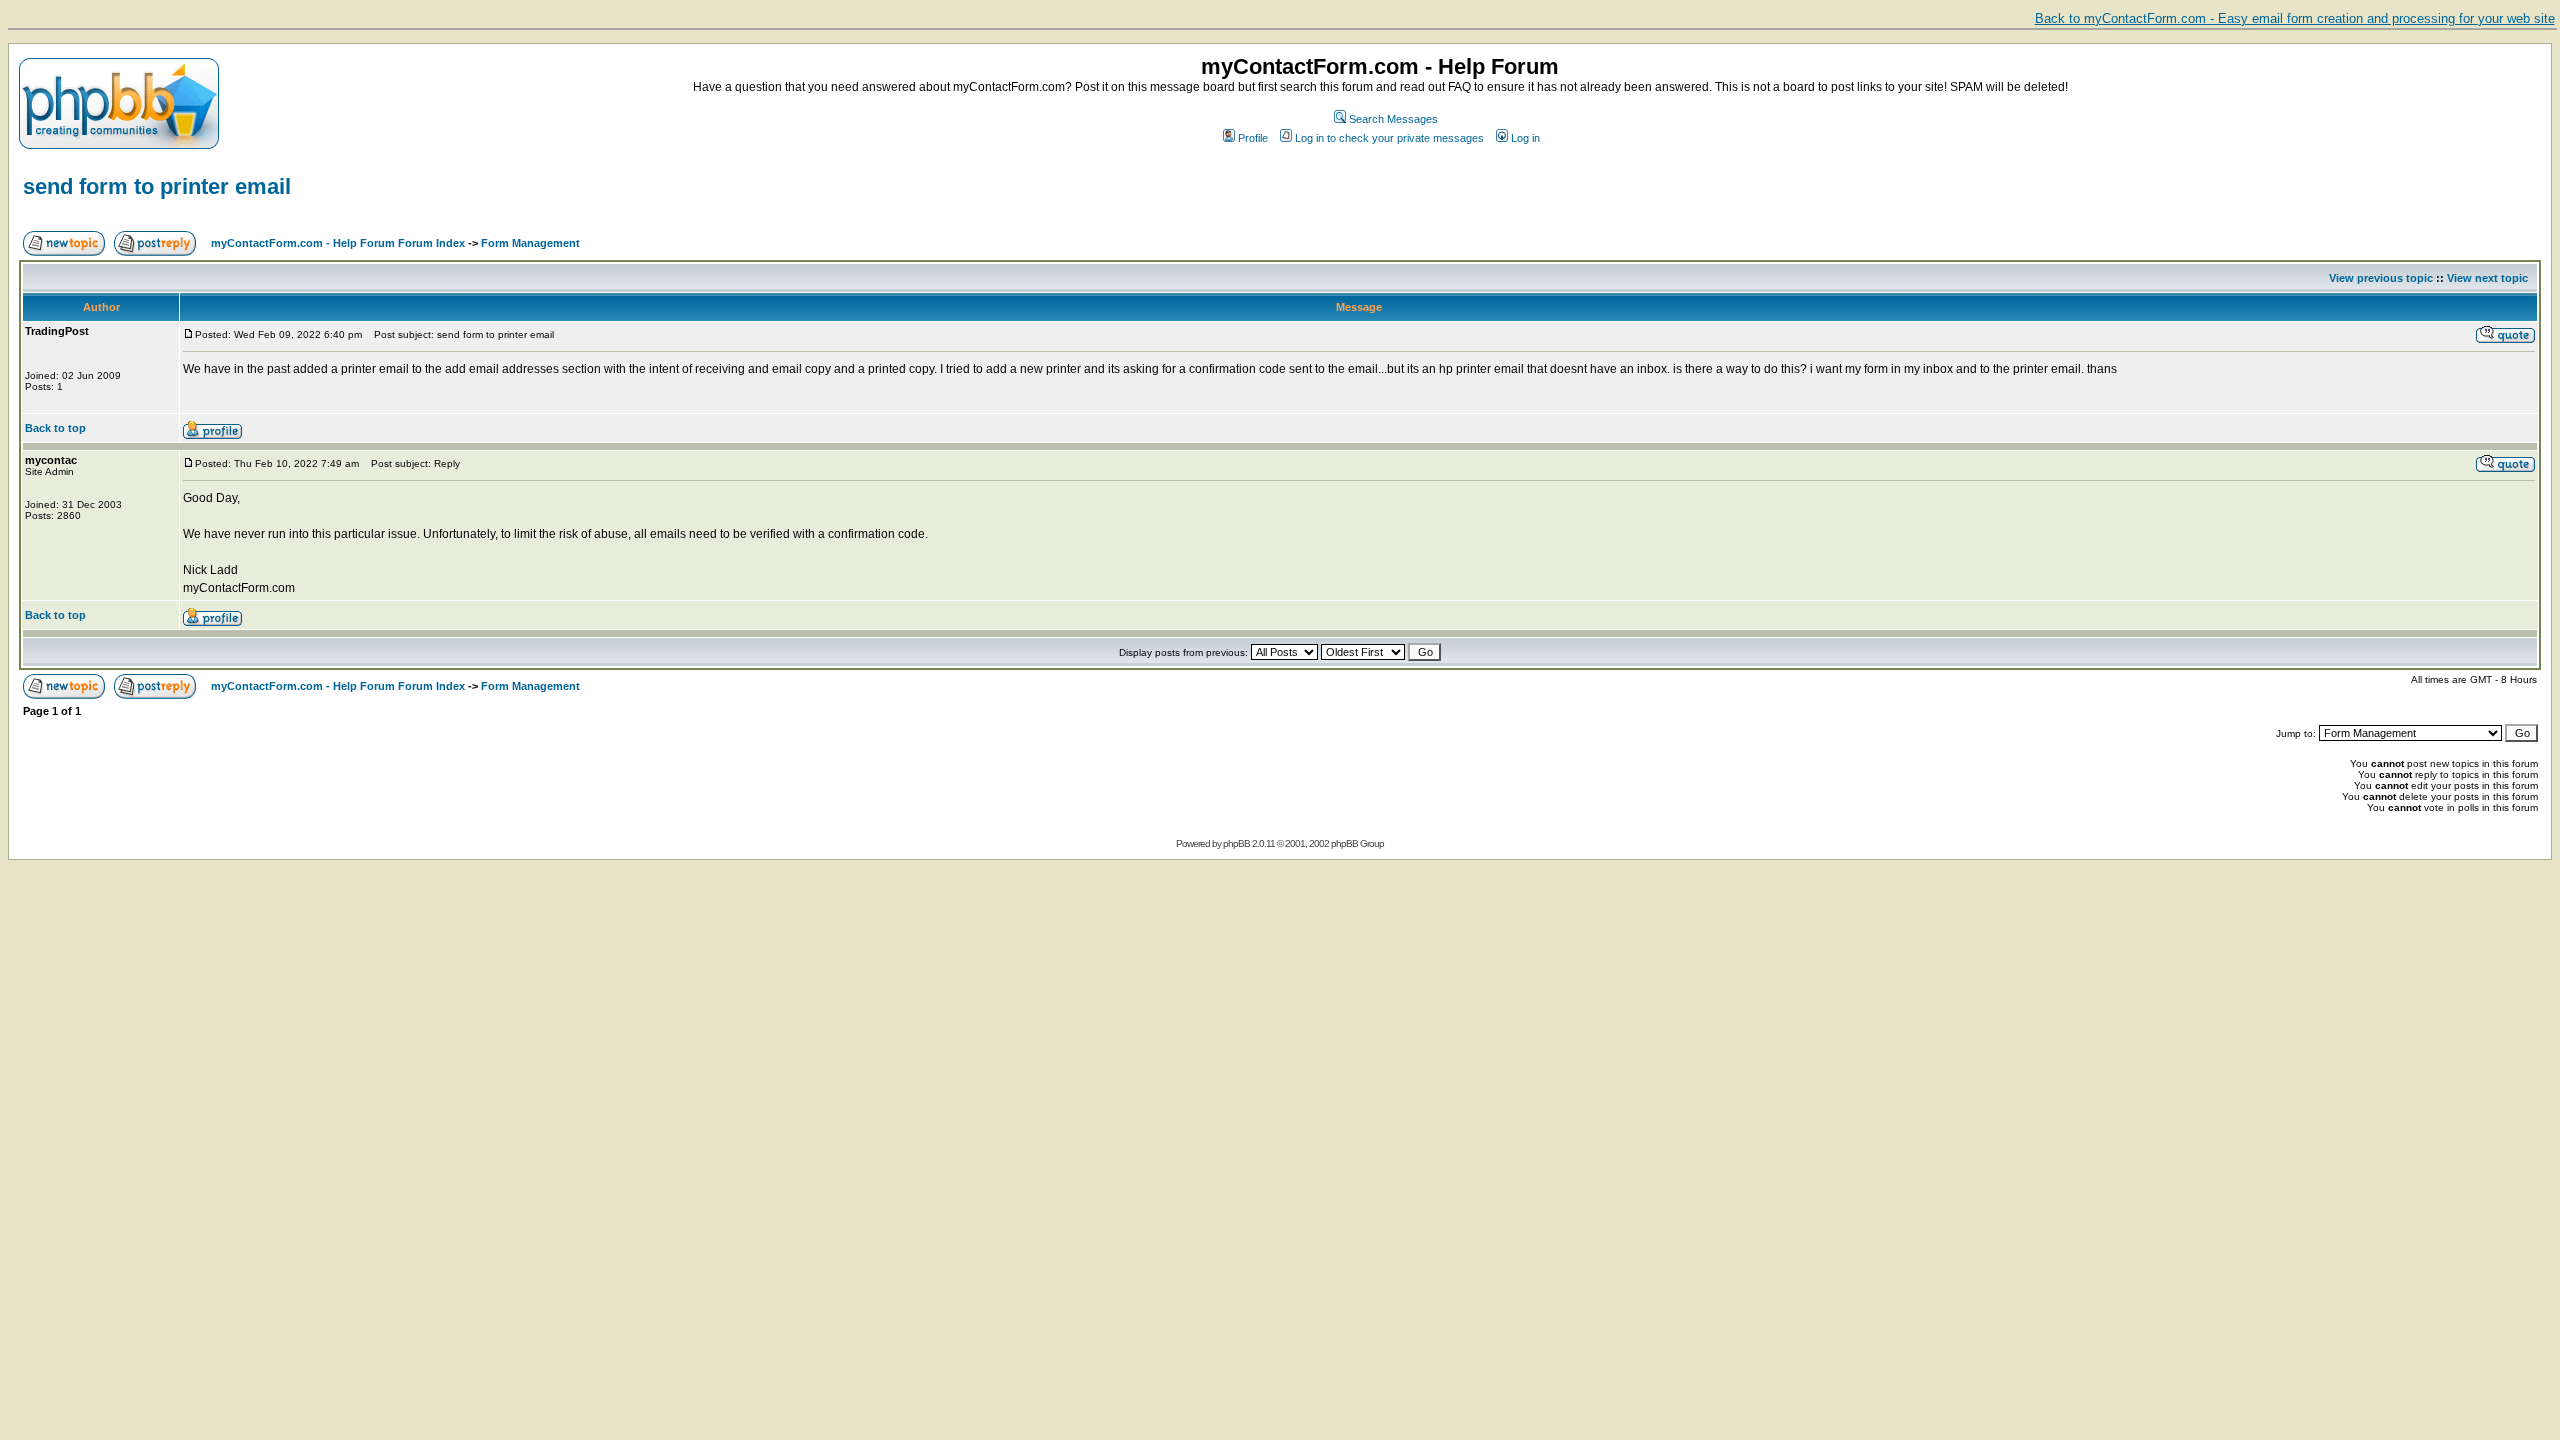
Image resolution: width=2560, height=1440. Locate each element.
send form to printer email (157, 186)
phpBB (1236, 843)
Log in (1525, 138)
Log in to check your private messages (1389, 138)
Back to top (55, 428)
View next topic (2487, 278)
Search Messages (1393, 119)
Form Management (530, 243)
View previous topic (2381, 278)
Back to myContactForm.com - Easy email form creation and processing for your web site (2295, 18)
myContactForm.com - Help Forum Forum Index (338, 243)
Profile (1253, 138)
